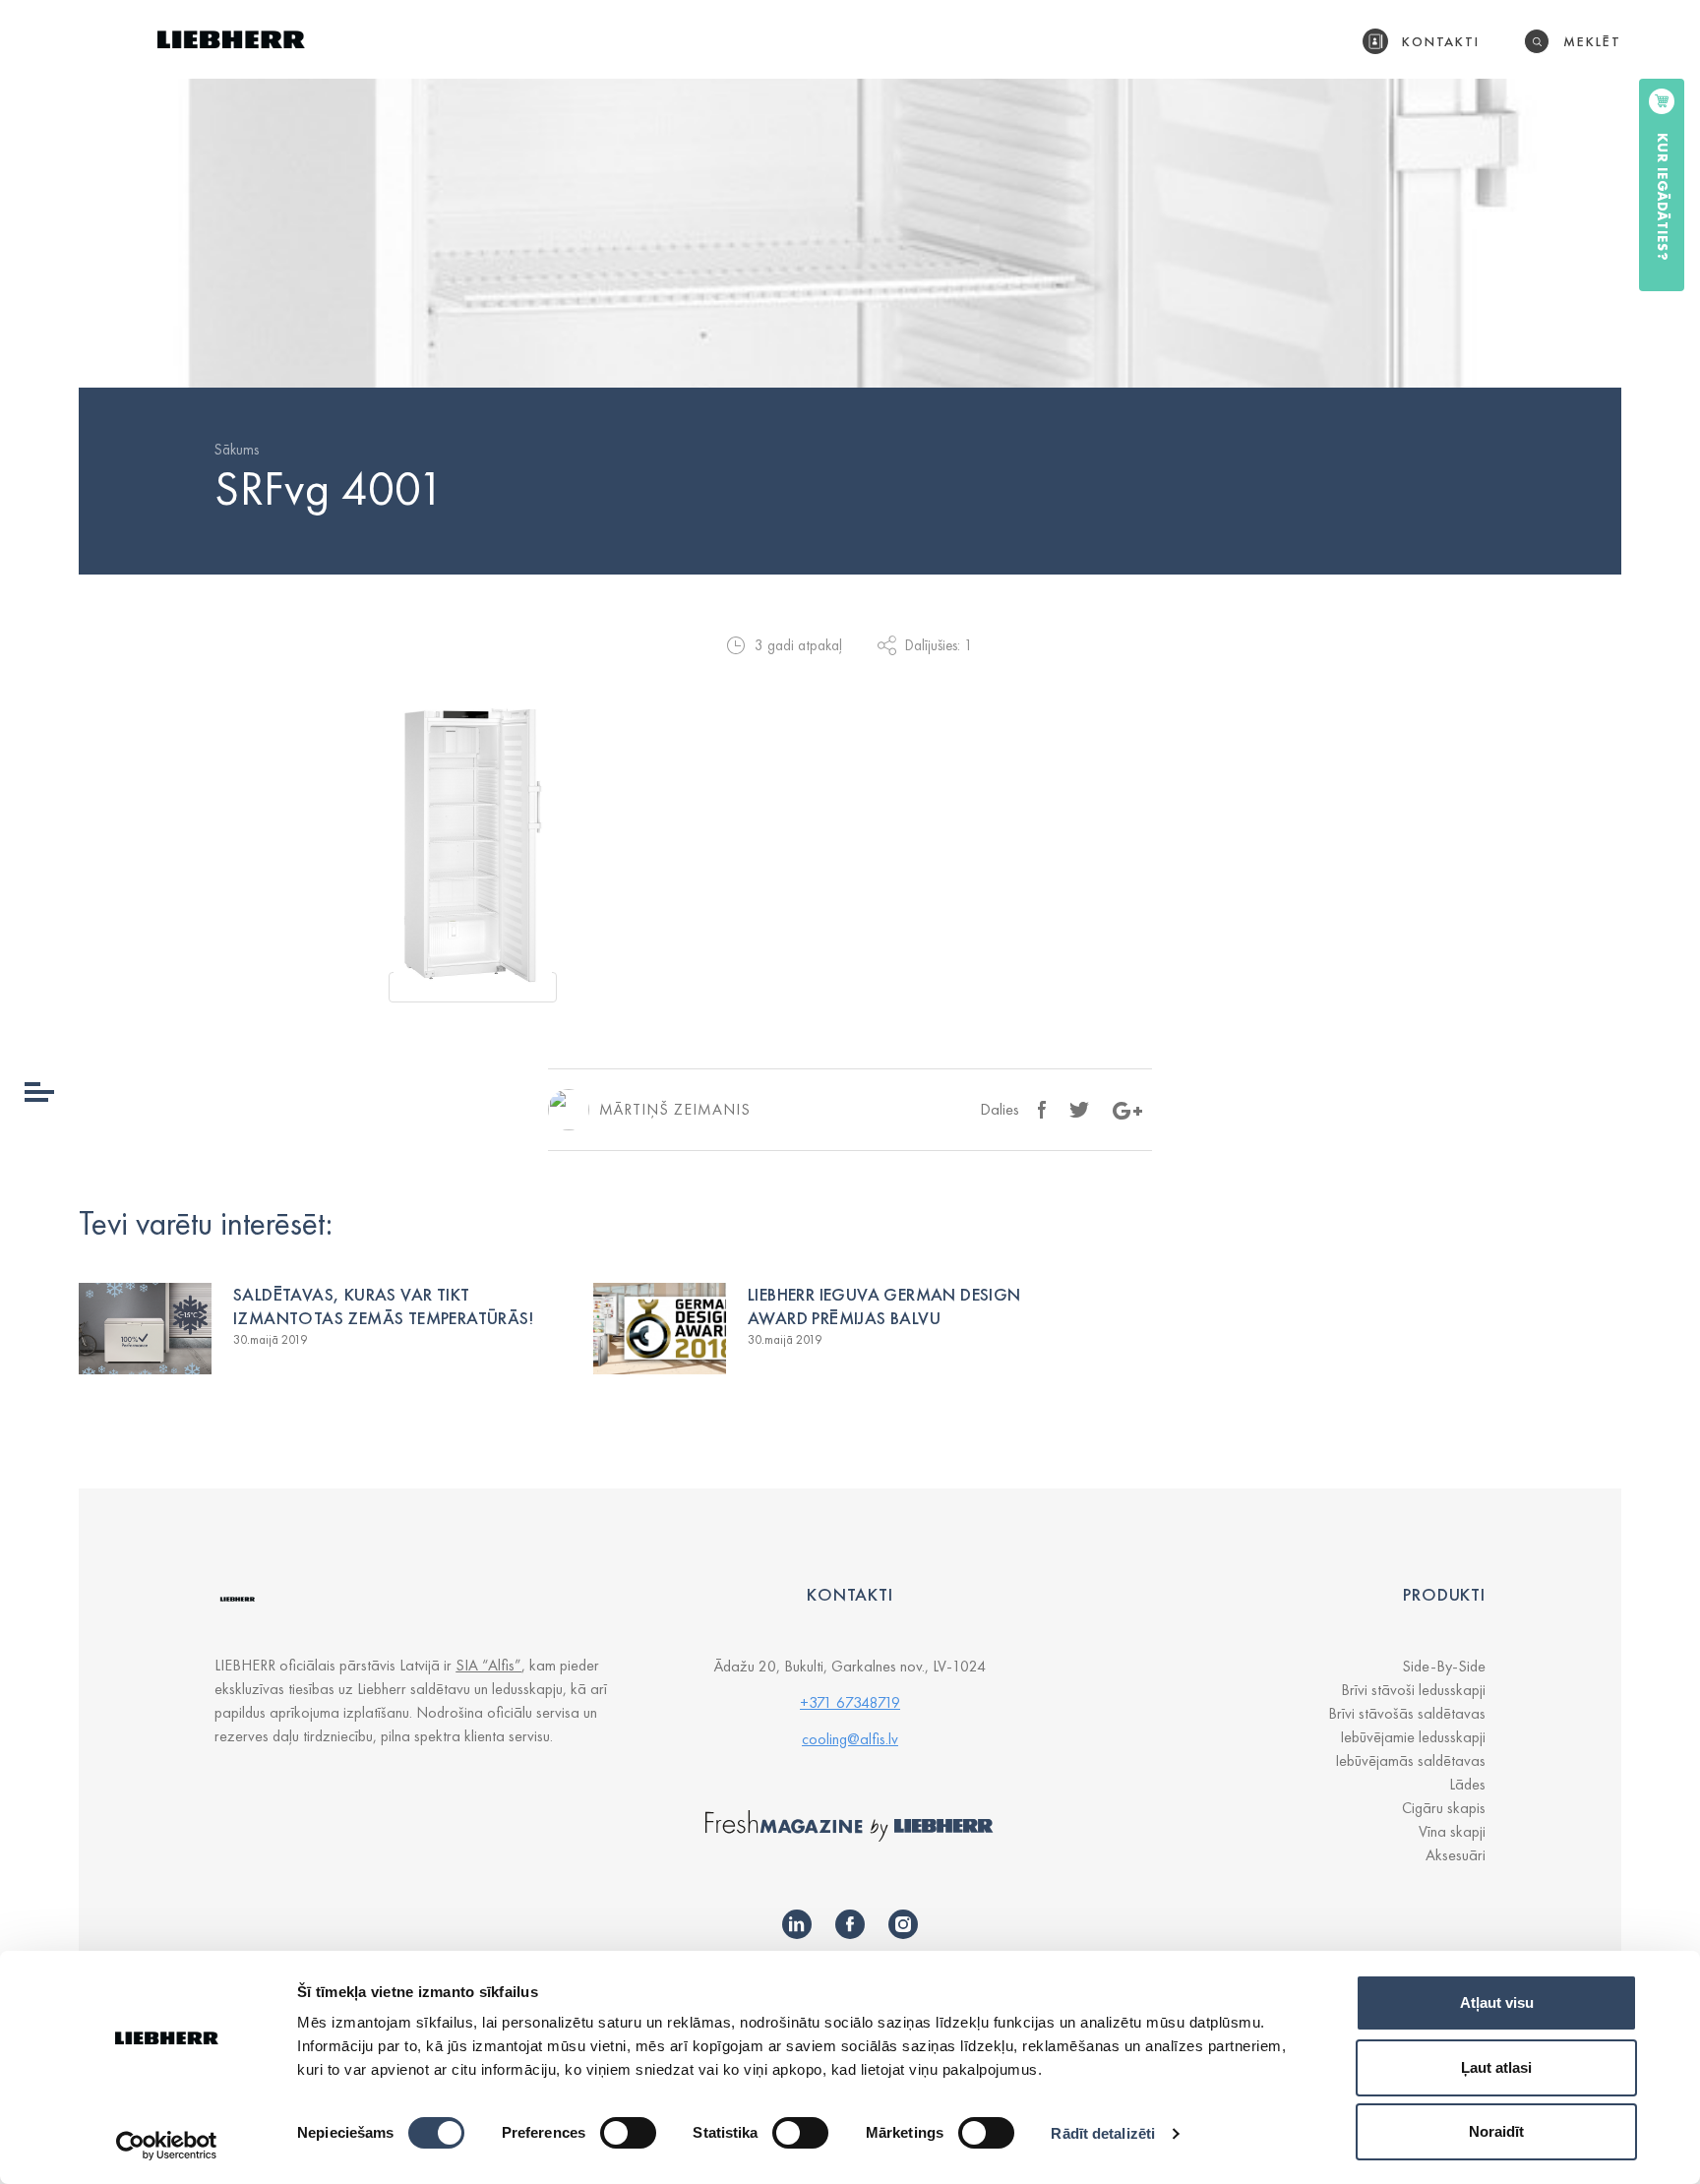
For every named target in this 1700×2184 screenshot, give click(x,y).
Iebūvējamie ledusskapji (1413, 1737)
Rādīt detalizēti (1103, 2133)
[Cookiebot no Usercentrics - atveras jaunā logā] (167, 2146)
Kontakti (1441, 41)
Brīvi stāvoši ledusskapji (1413, 1690)
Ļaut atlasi (1496, 2067)
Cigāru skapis (1444, 1808)
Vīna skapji (1452, 1831)
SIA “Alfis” (488, 1665)
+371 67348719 (850, 1702)
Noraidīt (1496, 2131)
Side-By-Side (1444, 1666)
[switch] (628, 2133)
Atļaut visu (1497, 2002)
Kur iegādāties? (1663, 197)
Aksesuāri (1456, 1855)
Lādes (1467, 1784)
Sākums (237, 450)
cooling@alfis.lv (850, 1739)
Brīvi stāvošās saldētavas (1407, 1713)
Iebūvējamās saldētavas (1410, 1760)
